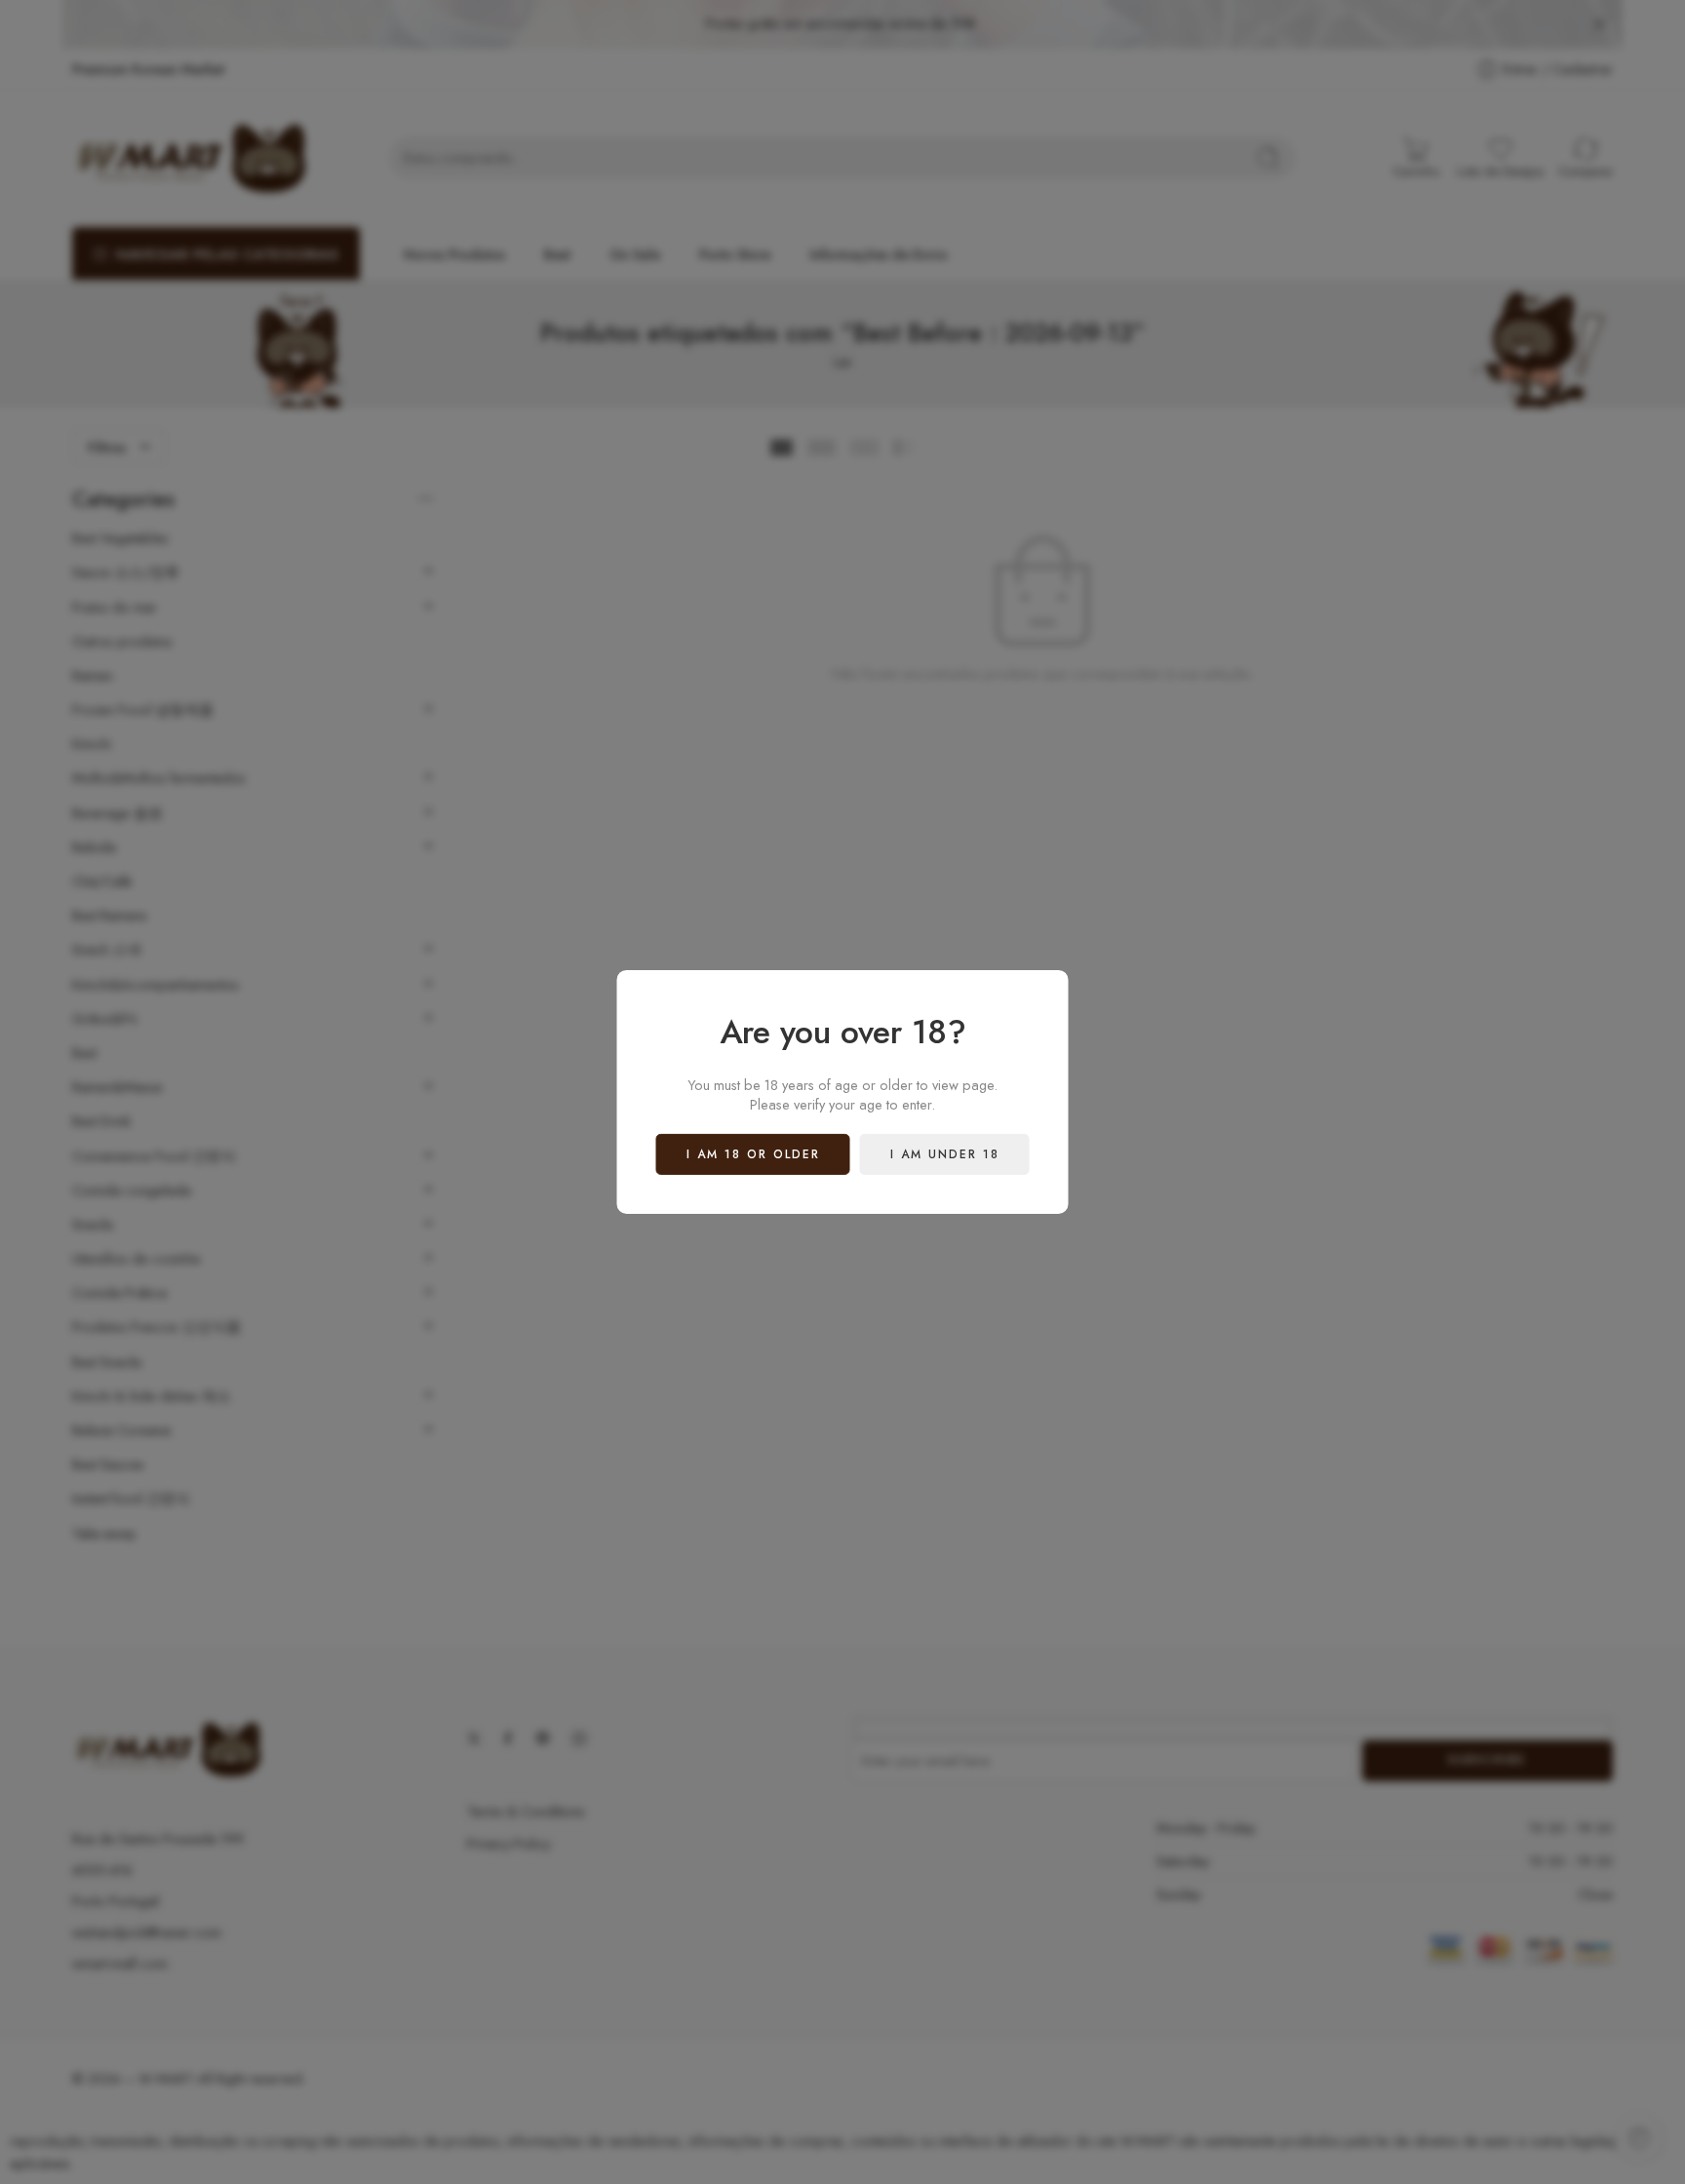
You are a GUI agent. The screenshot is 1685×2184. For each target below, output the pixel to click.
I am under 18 (945, 1154)
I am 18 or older (753, 1154)
